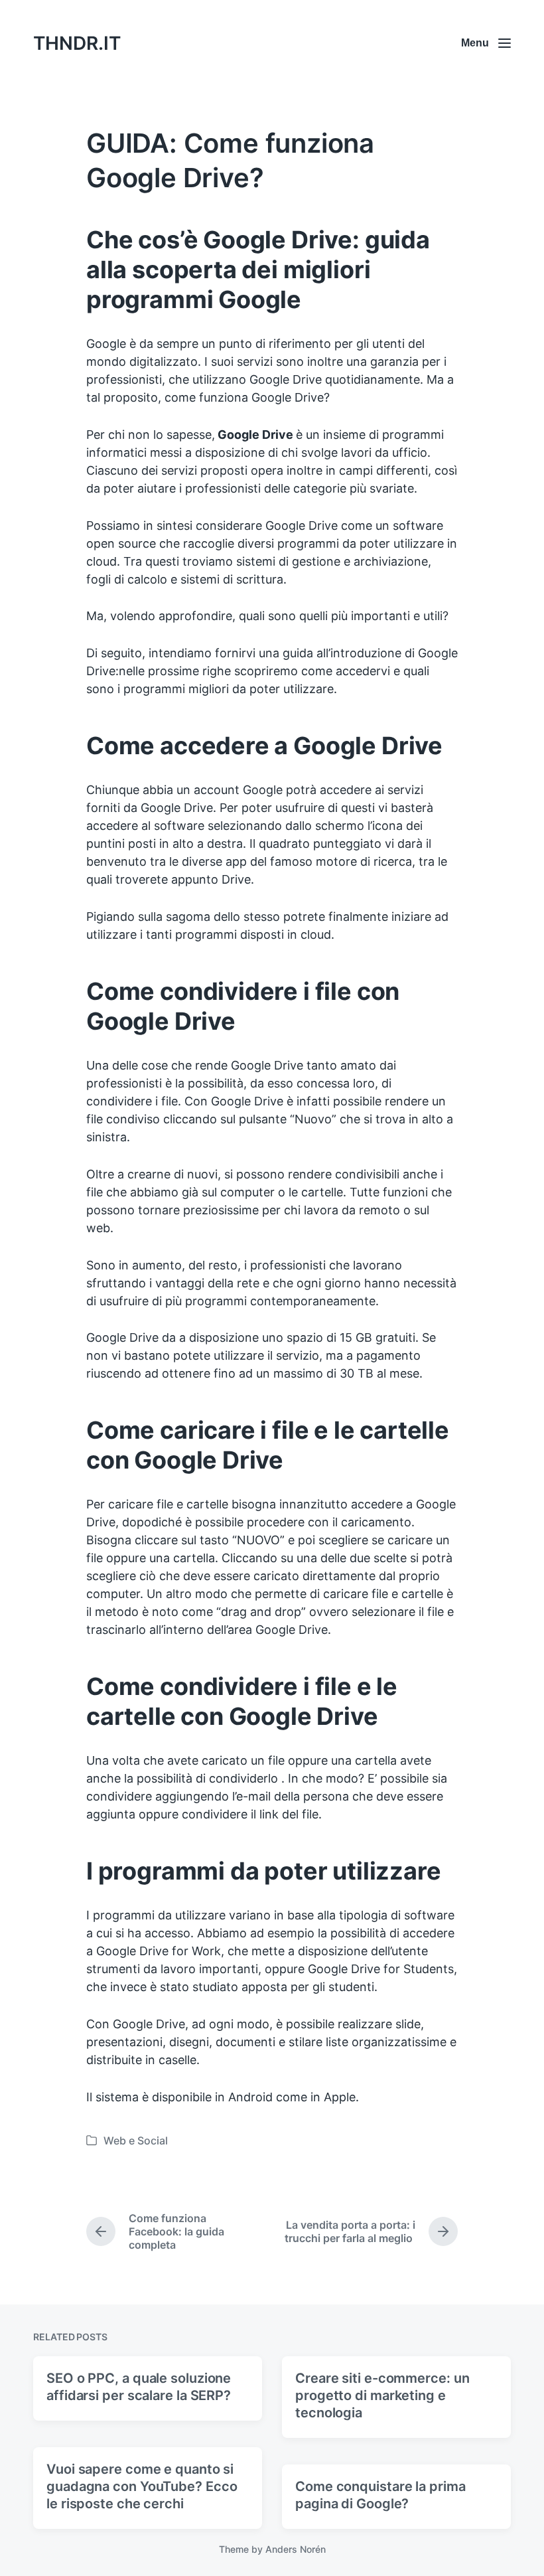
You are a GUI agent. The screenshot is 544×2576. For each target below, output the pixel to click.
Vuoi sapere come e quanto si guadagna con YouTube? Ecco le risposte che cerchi (142, 2486)
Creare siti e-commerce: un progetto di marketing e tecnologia (382, 2395)
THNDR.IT (77, 43)
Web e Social (136, 2140)
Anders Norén (296, 2549)
